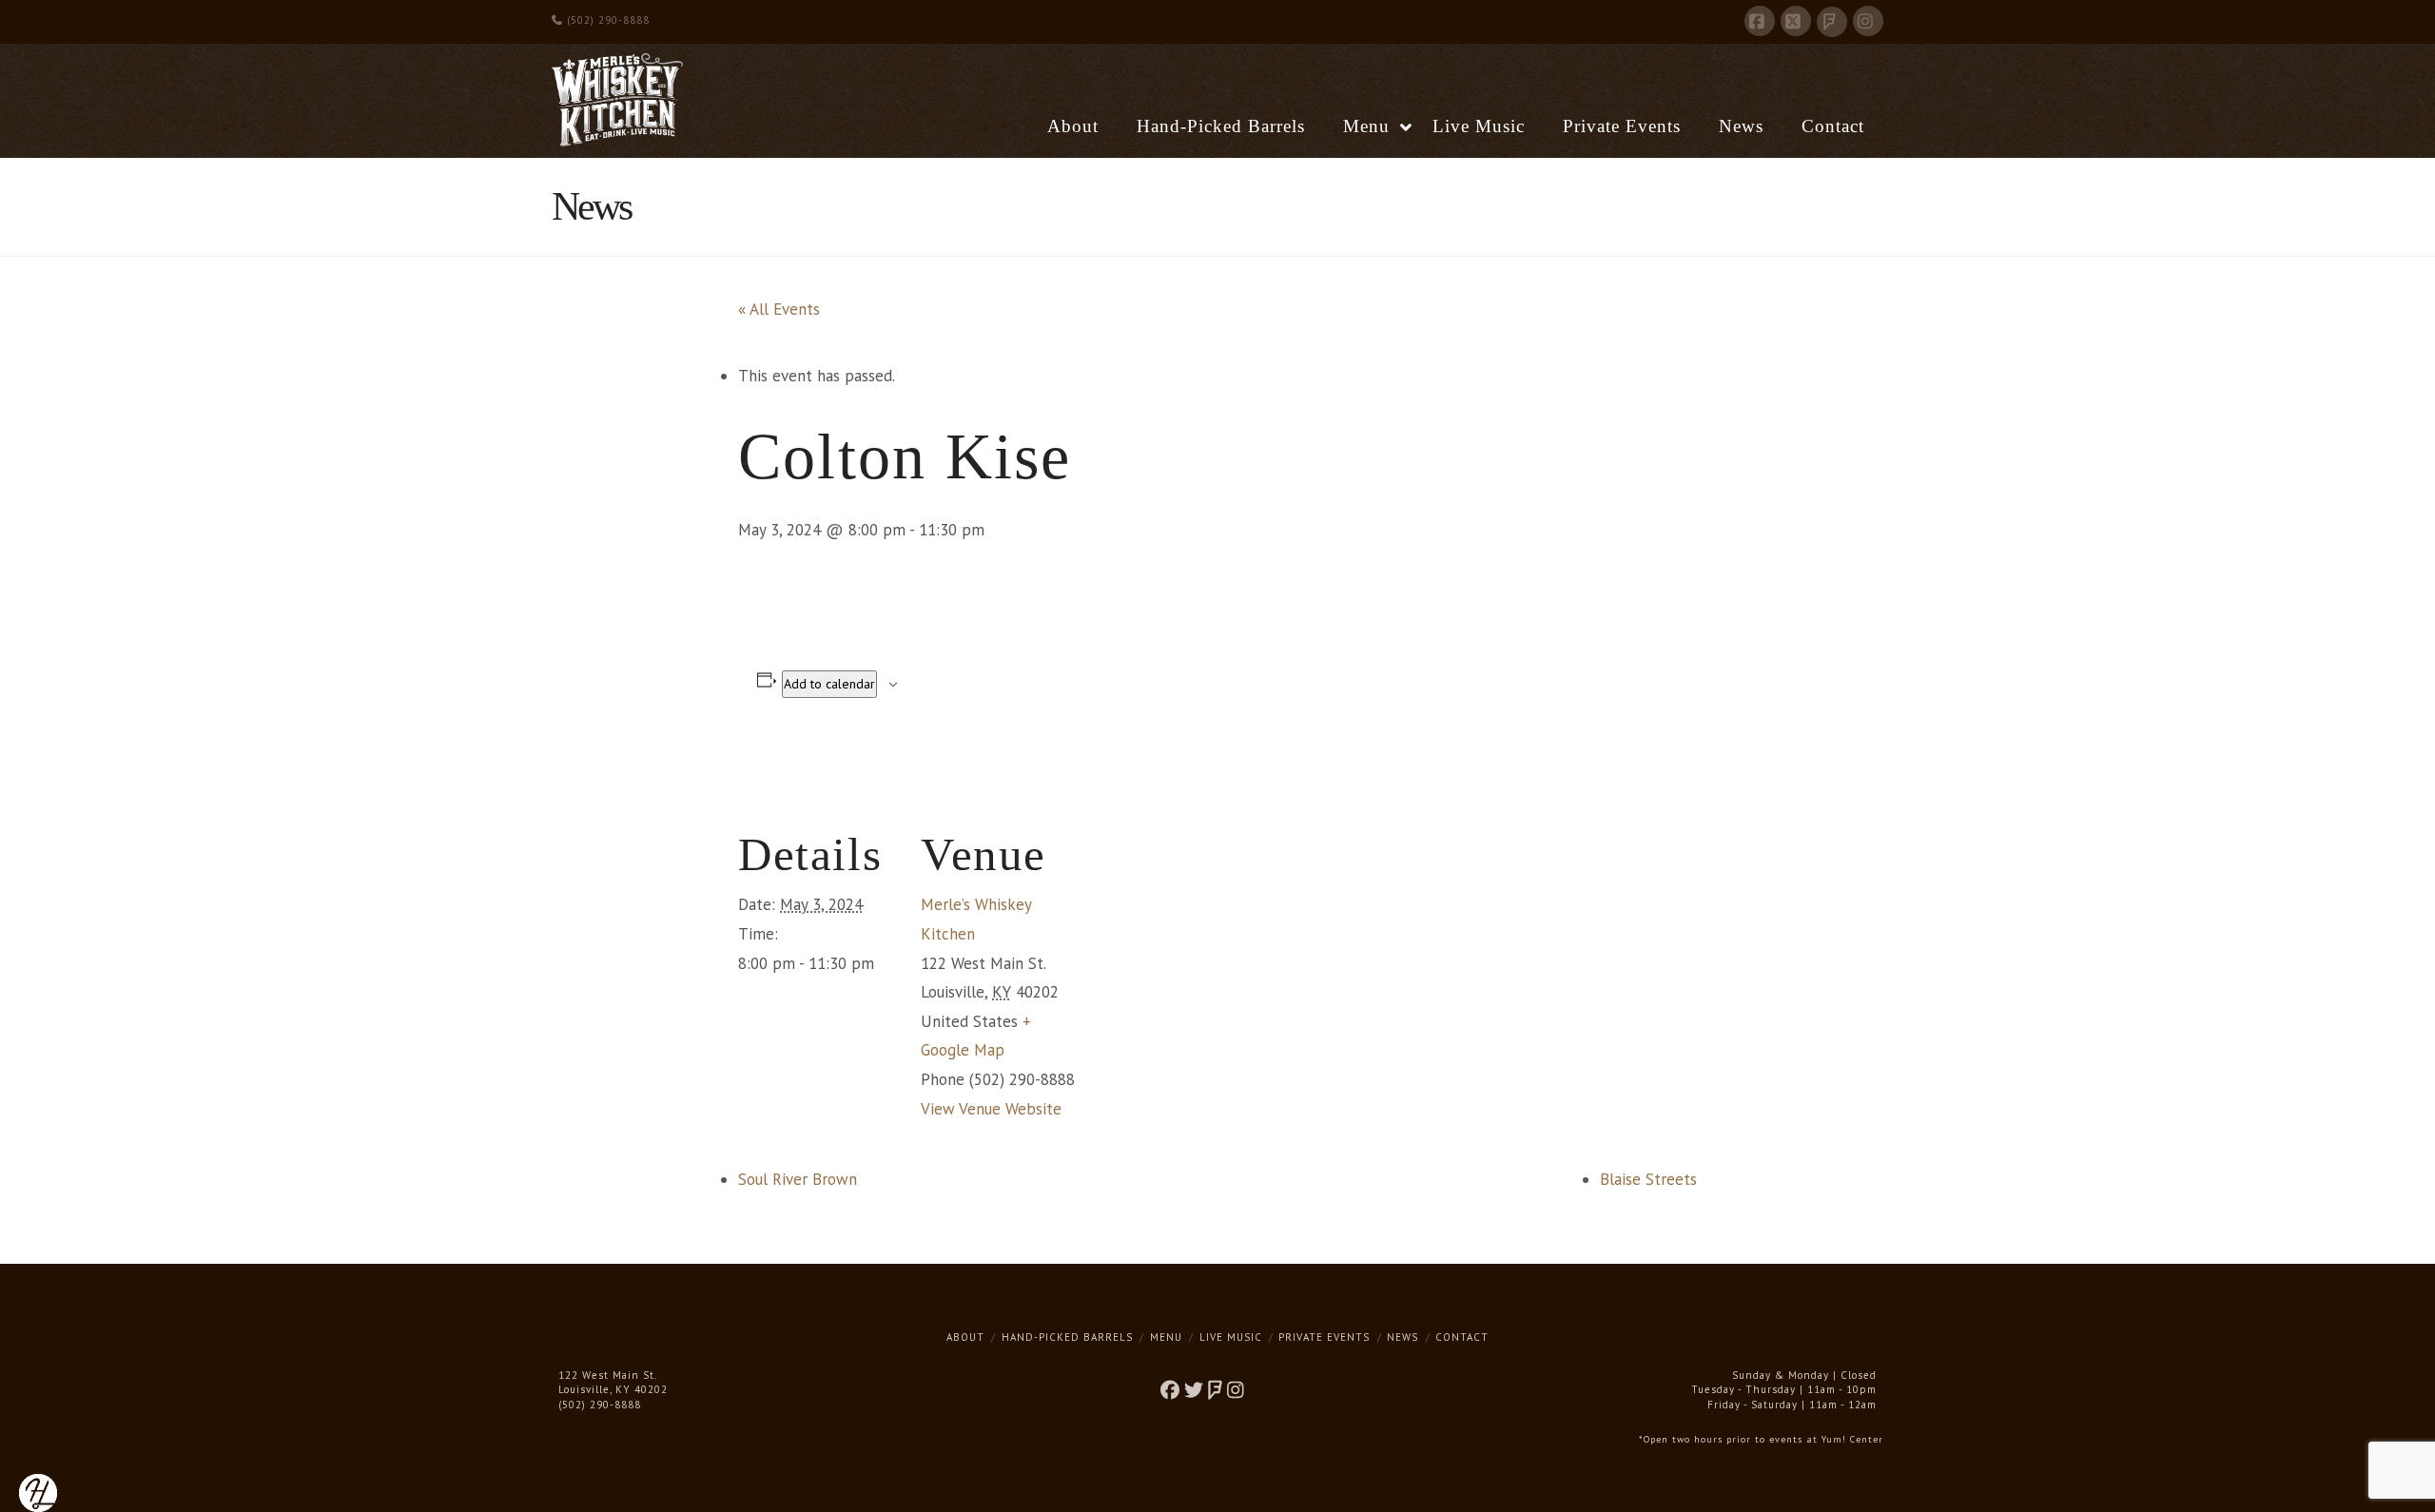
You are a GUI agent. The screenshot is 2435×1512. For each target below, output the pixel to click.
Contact (1462, 1337)
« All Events (779, 309)
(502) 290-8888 (606, 20)
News (1403, 1337)
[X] (1796, 21)
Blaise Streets (1648, 1179)
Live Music (1231, 1337)
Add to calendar (829, 684)
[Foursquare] (1832, 22)
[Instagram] (1868, 21)
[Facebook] (1760, 21)
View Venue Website (991, 1109)
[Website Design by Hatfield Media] (38, 1492)
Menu (1166, 1337)
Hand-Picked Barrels (1067, 1337)
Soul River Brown (798, 1179)
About (965, 1337)
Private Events (1324, 1337)
